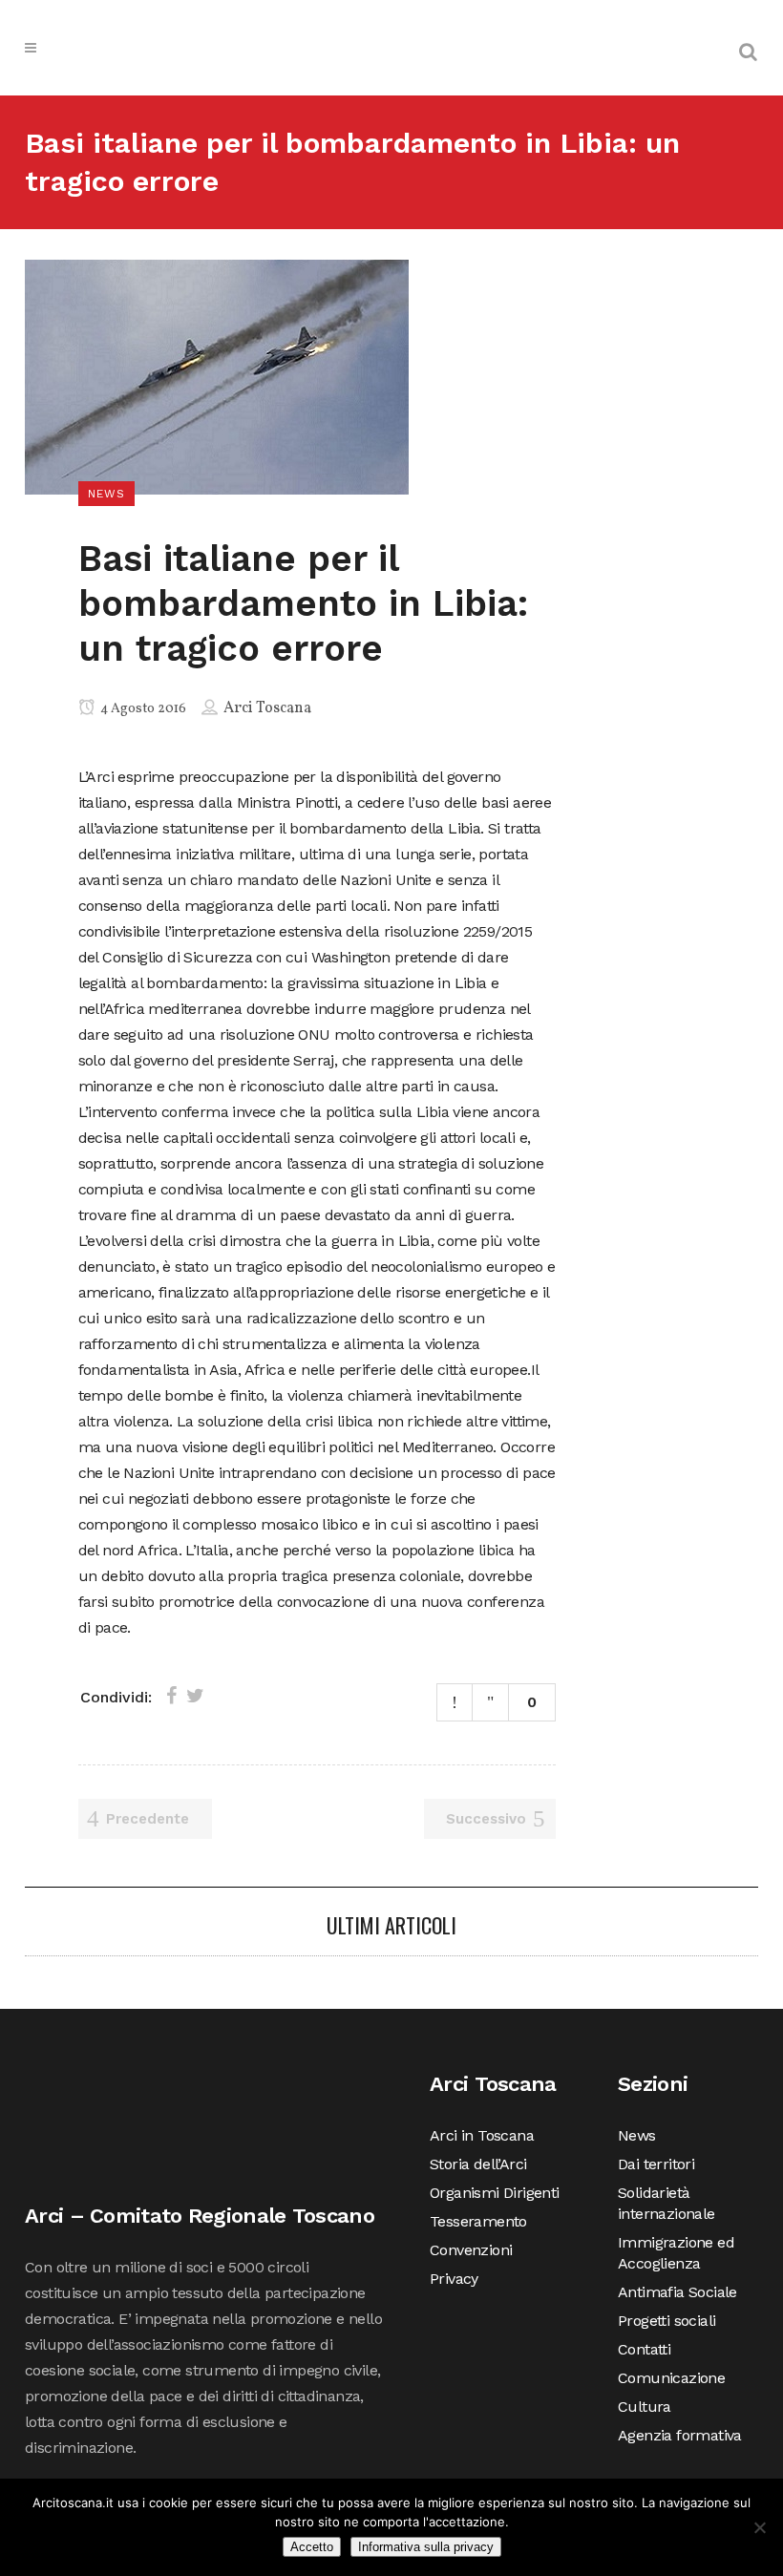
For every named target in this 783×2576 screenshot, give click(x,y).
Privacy (454, 2279)
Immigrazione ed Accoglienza (676, 2253)
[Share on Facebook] (171, 1696)
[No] (759, 2527)
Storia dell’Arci (478, 2164)
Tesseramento (478, 2221)
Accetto (312, 2547)
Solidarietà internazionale (667, 2203)
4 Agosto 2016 (142, 709)
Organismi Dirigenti (495, 2193)
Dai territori (656, 2164)
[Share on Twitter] (195, 1696)
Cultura (645, 2407)
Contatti (644, 2349)
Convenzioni (471, 2250)
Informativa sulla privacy (426, 2547)
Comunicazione (671, 2378)
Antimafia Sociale (677, 2292)
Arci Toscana (267, 708)
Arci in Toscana (482, 2135)
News (637, 2135)
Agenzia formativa (680, 2435)
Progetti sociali (667, 2321)
